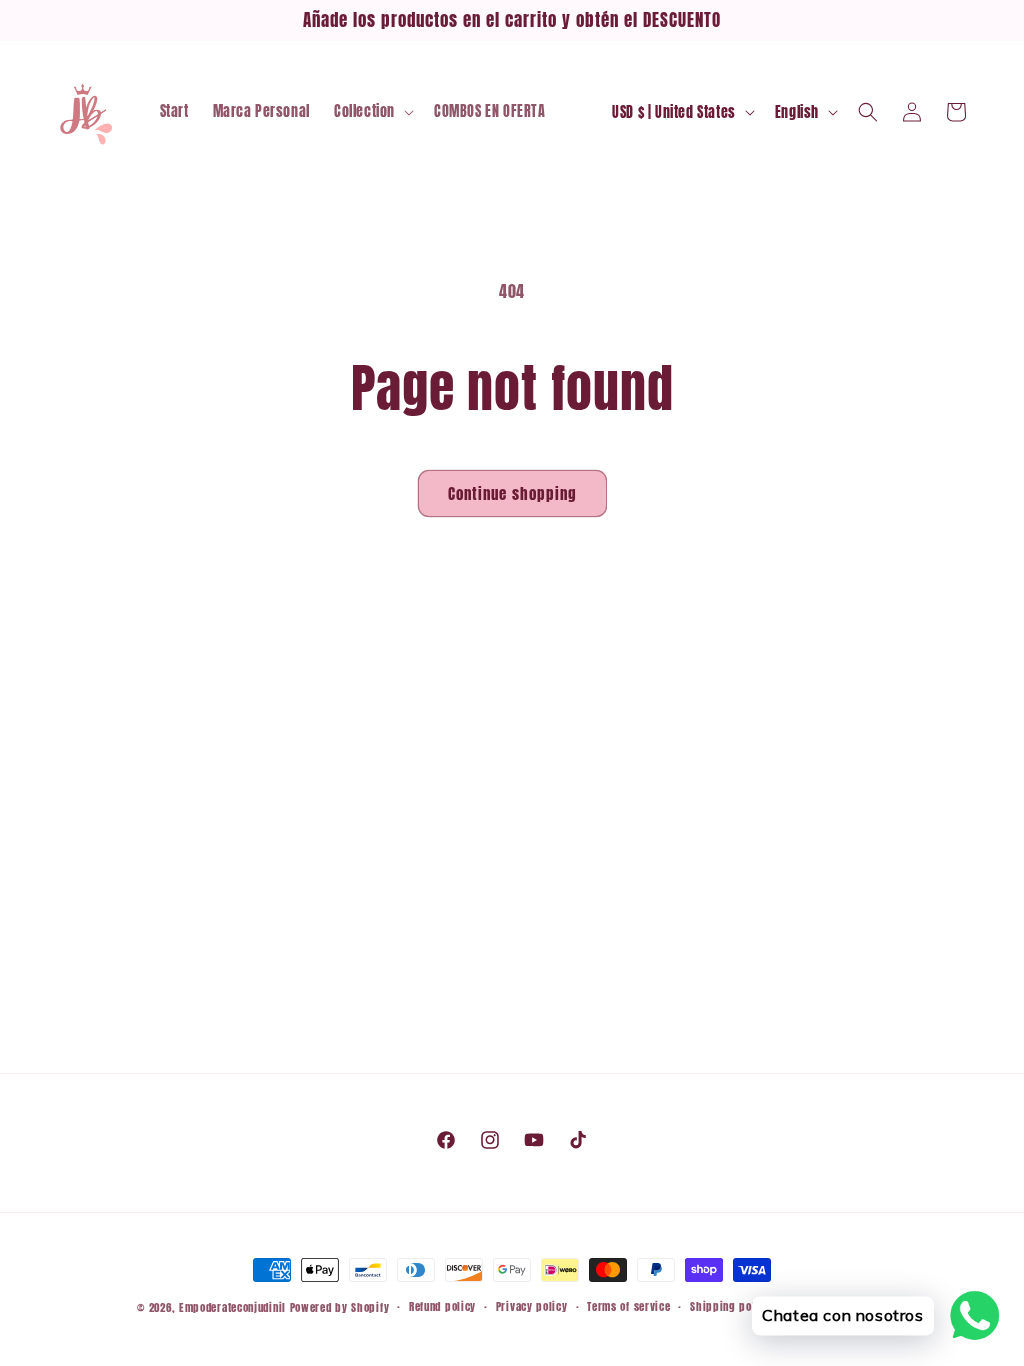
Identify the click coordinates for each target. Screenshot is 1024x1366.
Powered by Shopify (340, 1307)
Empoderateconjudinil (232, 1307)
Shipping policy (730, 1306)
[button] (372, 112)
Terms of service (628, 1306)
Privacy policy (532, 1306)
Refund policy (442, 1306)
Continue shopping (512, 493)
